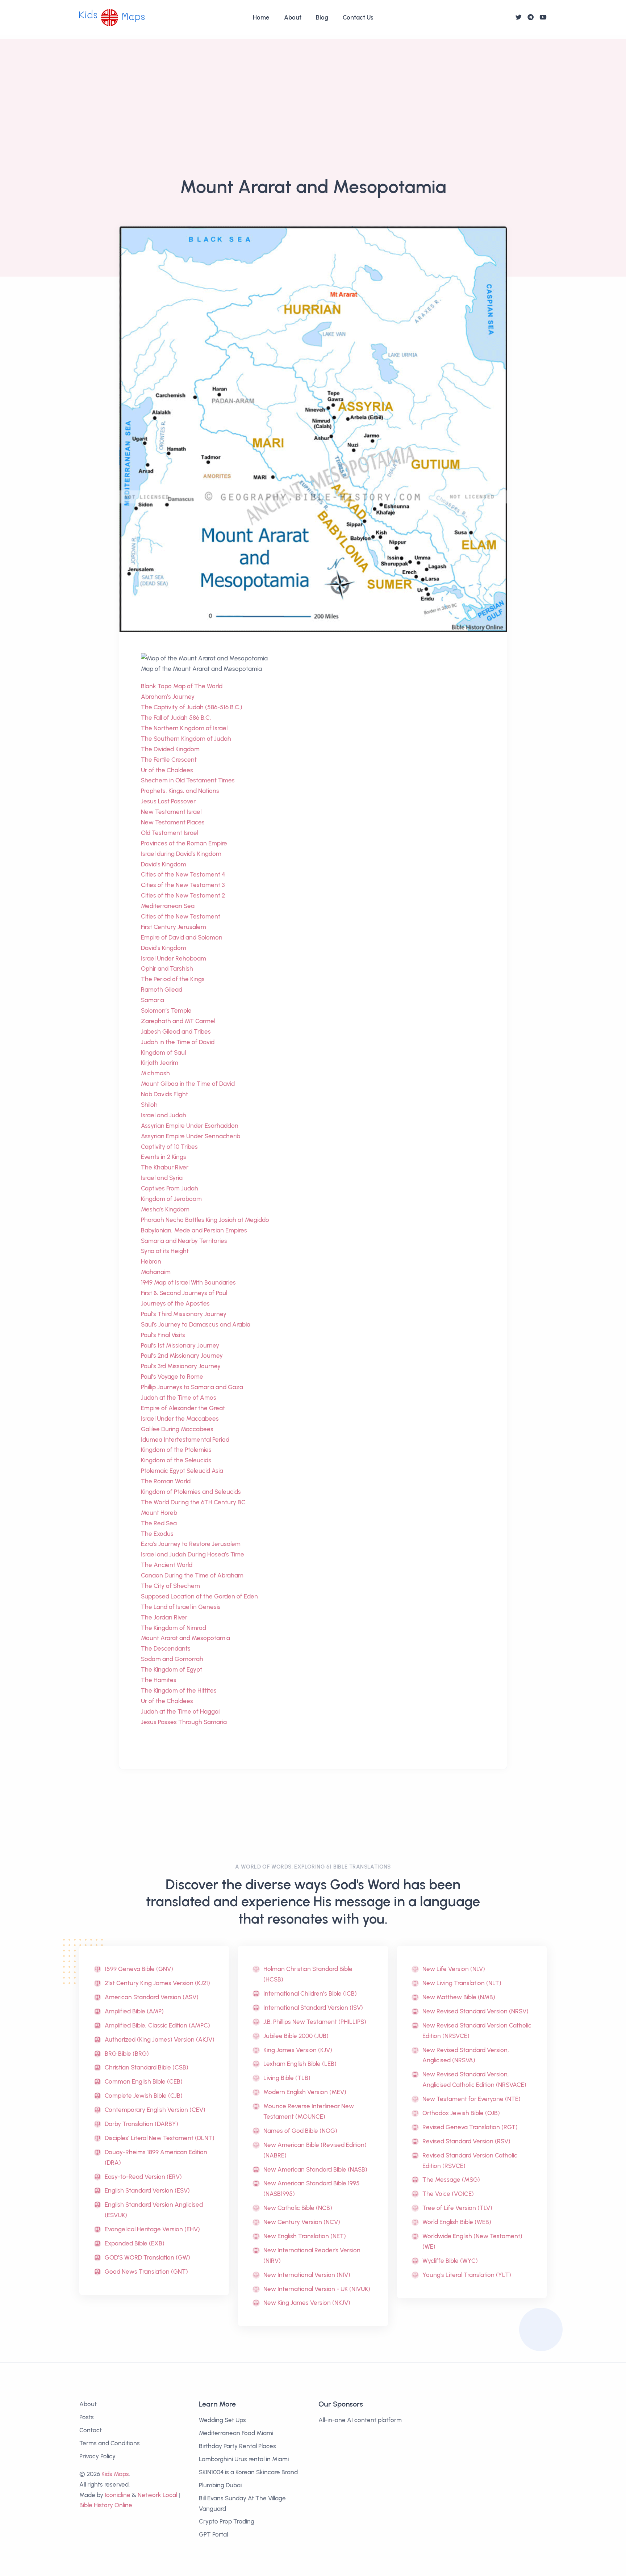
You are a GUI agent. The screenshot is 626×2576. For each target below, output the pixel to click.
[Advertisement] (313, 89)
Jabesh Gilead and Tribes (176, 1031)
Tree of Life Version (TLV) (457, 2208)
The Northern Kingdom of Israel (184, 728)
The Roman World (166, 1481)
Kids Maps (115, 2474)
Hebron (151, 1261)
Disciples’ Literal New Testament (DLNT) (160, 2138)
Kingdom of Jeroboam (171, 1199)
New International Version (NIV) (307, 2275)
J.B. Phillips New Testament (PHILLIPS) (315, 2022)
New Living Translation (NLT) (462, 1983)
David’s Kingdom (164, 864)
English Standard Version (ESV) (147, 2190)
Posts (87, 2417)
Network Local (157, 2495)
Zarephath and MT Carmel (178, 1021)
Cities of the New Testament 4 (183, 874)
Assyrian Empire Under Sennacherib (191, 1136)
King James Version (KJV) (298, 2050)
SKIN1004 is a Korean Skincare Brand (248, 2472)
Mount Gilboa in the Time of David (188, 1084)
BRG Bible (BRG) (127, 2054)
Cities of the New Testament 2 (183, 895)
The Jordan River (164, 1617)
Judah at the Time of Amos (179, 1398)
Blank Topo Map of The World (182, 686)
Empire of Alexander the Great (183, 1408)
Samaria (153, 1000)
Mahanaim (156, 1272)
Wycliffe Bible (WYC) (450, 2261)
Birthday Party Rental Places (237, 2446)
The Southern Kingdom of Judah (186, 739)
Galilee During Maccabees (177, 1429)
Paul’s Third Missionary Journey (184, 1314)
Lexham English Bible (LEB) (300, 2064)
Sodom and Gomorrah (172, 1659)
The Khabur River (165, 1167)
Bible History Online (106, 2505)
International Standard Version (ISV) (313, 2008)
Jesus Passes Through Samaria (184, 1722)
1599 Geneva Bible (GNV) (139, 1969)
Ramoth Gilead (162, 989)
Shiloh (149, 1105)
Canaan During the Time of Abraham (192, 1575)
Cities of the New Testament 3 (183, 885)
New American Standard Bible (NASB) (315, 2169)
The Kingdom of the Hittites (179, 1690)
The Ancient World (167, 1565)
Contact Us (358, 17)
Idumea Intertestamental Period (185, 1440)
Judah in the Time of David (178, 1042)
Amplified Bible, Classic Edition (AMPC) (157, 2025)
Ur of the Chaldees (167, 770)
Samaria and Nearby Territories (184, 1241)
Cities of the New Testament (181, 916)
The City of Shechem (170, 1586)
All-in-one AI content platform (360, 2420)
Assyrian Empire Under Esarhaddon (190, 1126)
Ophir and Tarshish (167, 968)
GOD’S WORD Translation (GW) (147, 2257)
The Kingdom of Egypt (172, 1669)
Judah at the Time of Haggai (180, 1711)
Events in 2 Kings (164, 1157)
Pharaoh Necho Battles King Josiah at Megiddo (205, 1220)
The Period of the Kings (173, 979)
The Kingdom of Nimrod (174, 1628)
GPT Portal (213, 2534)
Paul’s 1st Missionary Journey (180, 1345)
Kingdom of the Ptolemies (176, 1450)
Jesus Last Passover (168, 801)
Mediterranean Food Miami (236, 2433)
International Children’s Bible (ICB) (310, 1993)
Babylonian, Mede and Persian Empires (194, 1230)
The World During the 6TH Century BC (193, 1502)
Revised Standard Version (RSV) (466, 2141)
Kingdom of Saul (163, 1052)
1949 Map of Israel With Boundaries (188, 1282)
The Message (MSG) (451, 2180)
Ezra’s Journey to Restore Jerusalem (191, 1544)
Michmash (155, 1073)
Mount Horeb (159, 1513)
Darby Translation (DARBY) (141, 2124)
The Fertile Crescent (169, 760)
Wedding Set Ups (222, 2420)
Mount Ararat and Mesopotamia (185, 1638)
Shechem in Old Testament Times (188, 780)
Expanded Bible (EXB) (135, 2243)
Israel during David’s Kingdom (181, 854)
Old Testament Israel (170, 833)
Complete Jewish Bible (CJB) (144, 2096)
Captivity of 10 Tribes (169, 1147)
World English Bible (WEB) (457, 2222)
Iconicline (118, 2495)
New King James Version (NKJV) (307, 2303)
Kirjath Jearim (160, 1063)
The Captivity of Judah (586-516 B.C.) (192, 707)
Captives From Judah (170, 1188)
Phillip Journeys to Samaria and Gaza (192, 1387)
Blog (322, 17)
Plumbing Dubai (220, 2485)
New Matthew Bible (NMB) (459, 1997)
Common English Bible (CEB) (144, 2081)
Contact (91, 2430)
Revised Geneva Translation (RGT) (470, 2127)
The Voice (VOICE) (448, 2194)
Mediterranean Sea (168, 906)
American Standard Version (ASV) (152, 1997)
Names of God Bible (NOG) (300, 2131)
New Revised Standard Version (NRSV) (475, 2011)
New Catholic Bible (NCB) (298, 2208)
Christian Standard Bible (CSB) (147, 2067)
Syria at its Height (165, 1251)
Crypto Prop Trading (227, 2521)
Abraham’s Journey (168, 697)
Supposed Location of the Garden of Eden (199, 1596)
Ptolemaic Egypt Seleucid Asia (182, 1471)
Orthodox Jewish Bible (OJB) (461, 2113)
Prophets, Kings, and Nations (180, 791)
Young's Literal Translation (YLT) (467, 2275)
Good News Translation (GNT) (146, 2272)
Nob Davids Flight (164, 1094)
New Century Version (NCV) (302, 2222)
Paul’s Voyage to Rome (172, 1377)
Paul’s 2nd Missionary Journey (182, 1356)
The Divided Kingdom (170, 749)
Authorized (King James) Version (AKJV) (160, 2039)
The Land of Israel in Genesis (181, 1607)
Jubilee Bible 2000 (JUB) (296, 2036)
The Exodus (157, 1534)
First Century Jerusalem (174, 927)
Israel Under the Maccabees (180, 1419)
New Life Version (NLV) (454, 1969)
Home (261, 17)
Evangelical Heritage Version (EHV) (152, 2229)
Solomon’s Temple (166, 1010)
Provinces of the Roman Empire (184, 843)
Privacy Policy (97, 2456)
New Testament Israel (171, 812)
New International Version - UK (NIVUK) (317, 2289)
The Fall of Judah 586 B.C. (176, 718)
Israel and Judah (164, 1115)
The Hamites (159, 1680)
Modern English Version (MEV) (305, 2092)
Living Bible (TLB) (287, 2078)
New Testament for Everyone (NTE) (471, 2099)
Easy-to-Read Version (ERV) (143, 2177)
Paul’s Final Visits (163, 1335)
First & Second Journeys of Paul (184, 1293)
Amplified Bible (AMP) (134, 2011)
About (293, 17)
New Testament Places (173, 822)
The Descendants (166, 1648)
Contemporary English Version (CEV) (155, 2110)
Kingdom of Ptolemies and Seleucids (191, 1492)
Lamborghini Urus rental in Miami (244, 2459)
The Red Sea (159, 1523)
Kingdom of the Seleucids (176, 1460)
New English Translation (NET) (305, 2236)
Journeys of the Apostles (175, 1303)
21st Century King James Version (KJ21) (157, 1983)
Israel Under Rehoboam (174, 958)
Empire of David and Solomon (182, 937)
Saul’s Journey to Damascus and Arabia (196, 1324)
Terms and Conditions (110, 2443)
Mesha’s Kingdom (165, 1209)
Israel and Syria (162, 1178)
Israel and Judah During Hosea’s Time (193, 1554)
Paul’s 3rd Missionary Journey (181, 1366)
